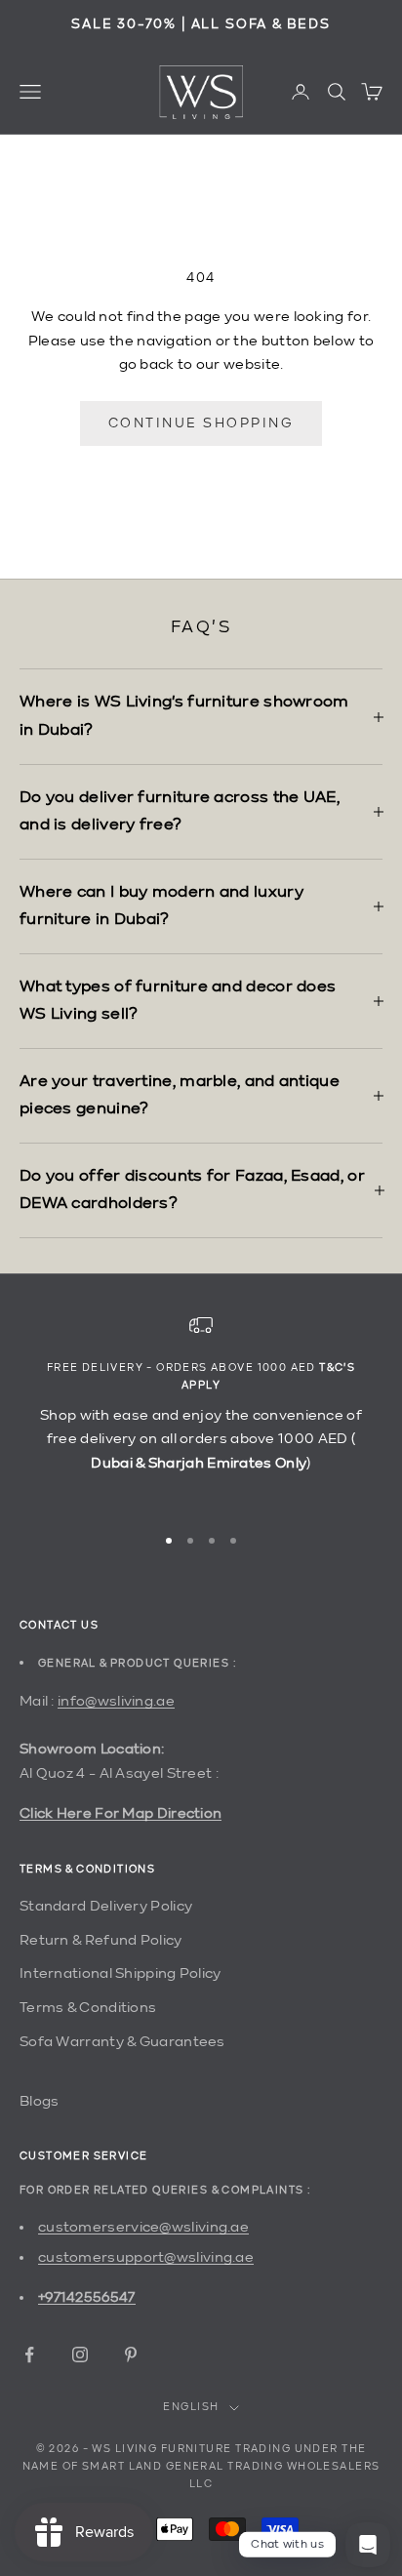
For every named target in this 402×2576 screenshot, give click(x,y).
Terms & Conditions (88, 2008)
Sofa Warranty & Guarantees (122, 2042)
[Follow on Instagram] (80, 2355)
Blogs (40, 2101)
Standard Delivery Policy (106, 1906)
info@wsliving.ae (116, 1701)
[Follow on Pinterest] (131, 2355)
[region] (201, 1410)
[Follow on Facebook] (29, 2355)
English (191, 2408)
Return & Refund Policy (101, 1940)
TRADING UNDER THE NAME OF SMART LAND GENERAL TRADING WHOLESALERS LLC (201, 2467)
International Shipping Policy (121, 1973)
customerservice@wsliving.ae (143, 2227)
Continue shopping (201, 423)
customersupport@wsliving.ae (146, 2257)
